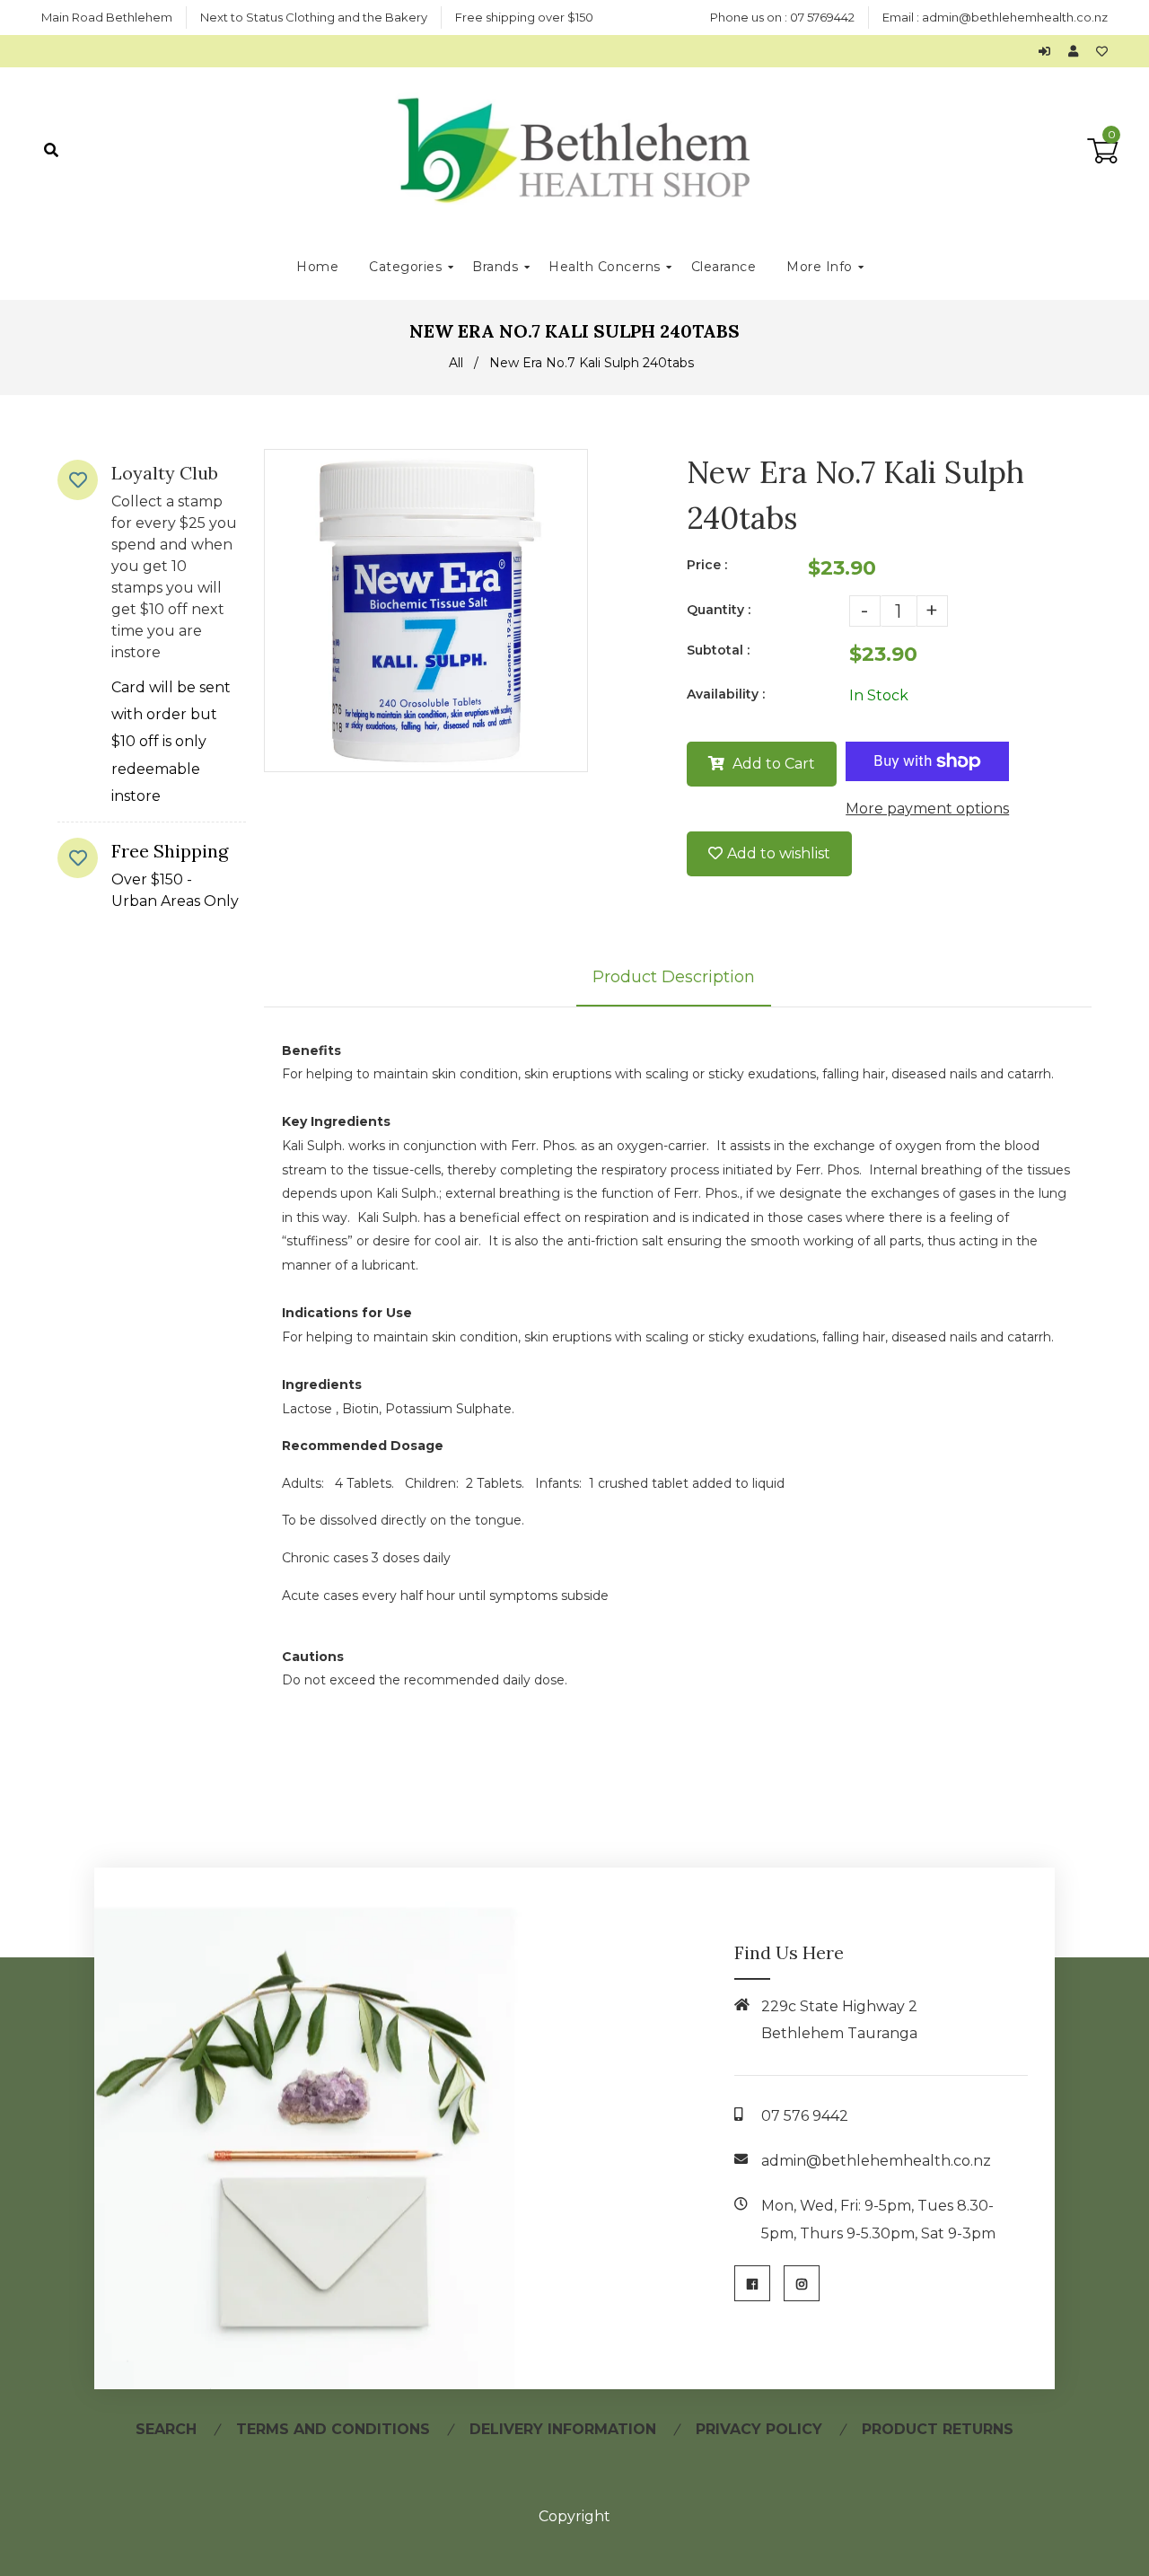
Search (166, 2429)
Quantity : (719, 610)
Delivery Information (563, 2429)
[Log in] (1049, 51)
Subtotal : (718, 650)
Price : (707, 565)
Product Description (674, 977)
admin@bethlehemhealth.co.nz (1015, 17)
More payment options (927, 809)
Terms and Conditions (333, 2429)
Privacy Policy (759, 2429)
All (456, 363)
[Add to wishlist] (1102, 51)
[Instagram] (802, 2283)
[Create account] (1078, 51)
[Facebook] (752, 2283)
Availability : (726, 694)
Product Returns (938, 2429)
